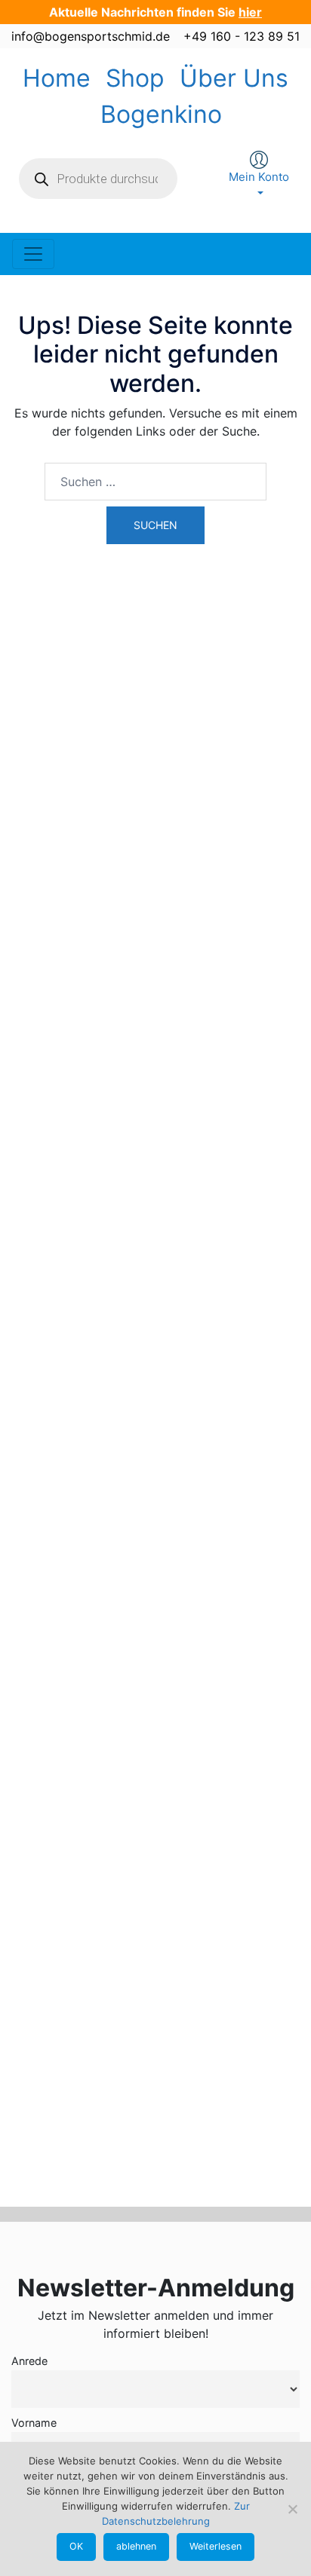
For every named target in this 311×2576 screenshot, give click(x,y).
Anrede (29, 2361)
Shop (135, 78)
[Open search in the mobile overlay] (98, 179)
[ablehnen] (292, 2509)
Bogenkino (161, 114)
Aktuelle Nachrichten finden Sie (155, 12)
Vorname (34, 2423)
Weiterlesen (216, 2546)
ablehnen (136, 2546)
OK (76, 2546)
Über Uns (234, 78)
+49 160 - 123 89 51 (242, 36)
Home (57, 78)
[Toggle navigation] (33, 254)
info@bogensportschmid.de (91, 36)
